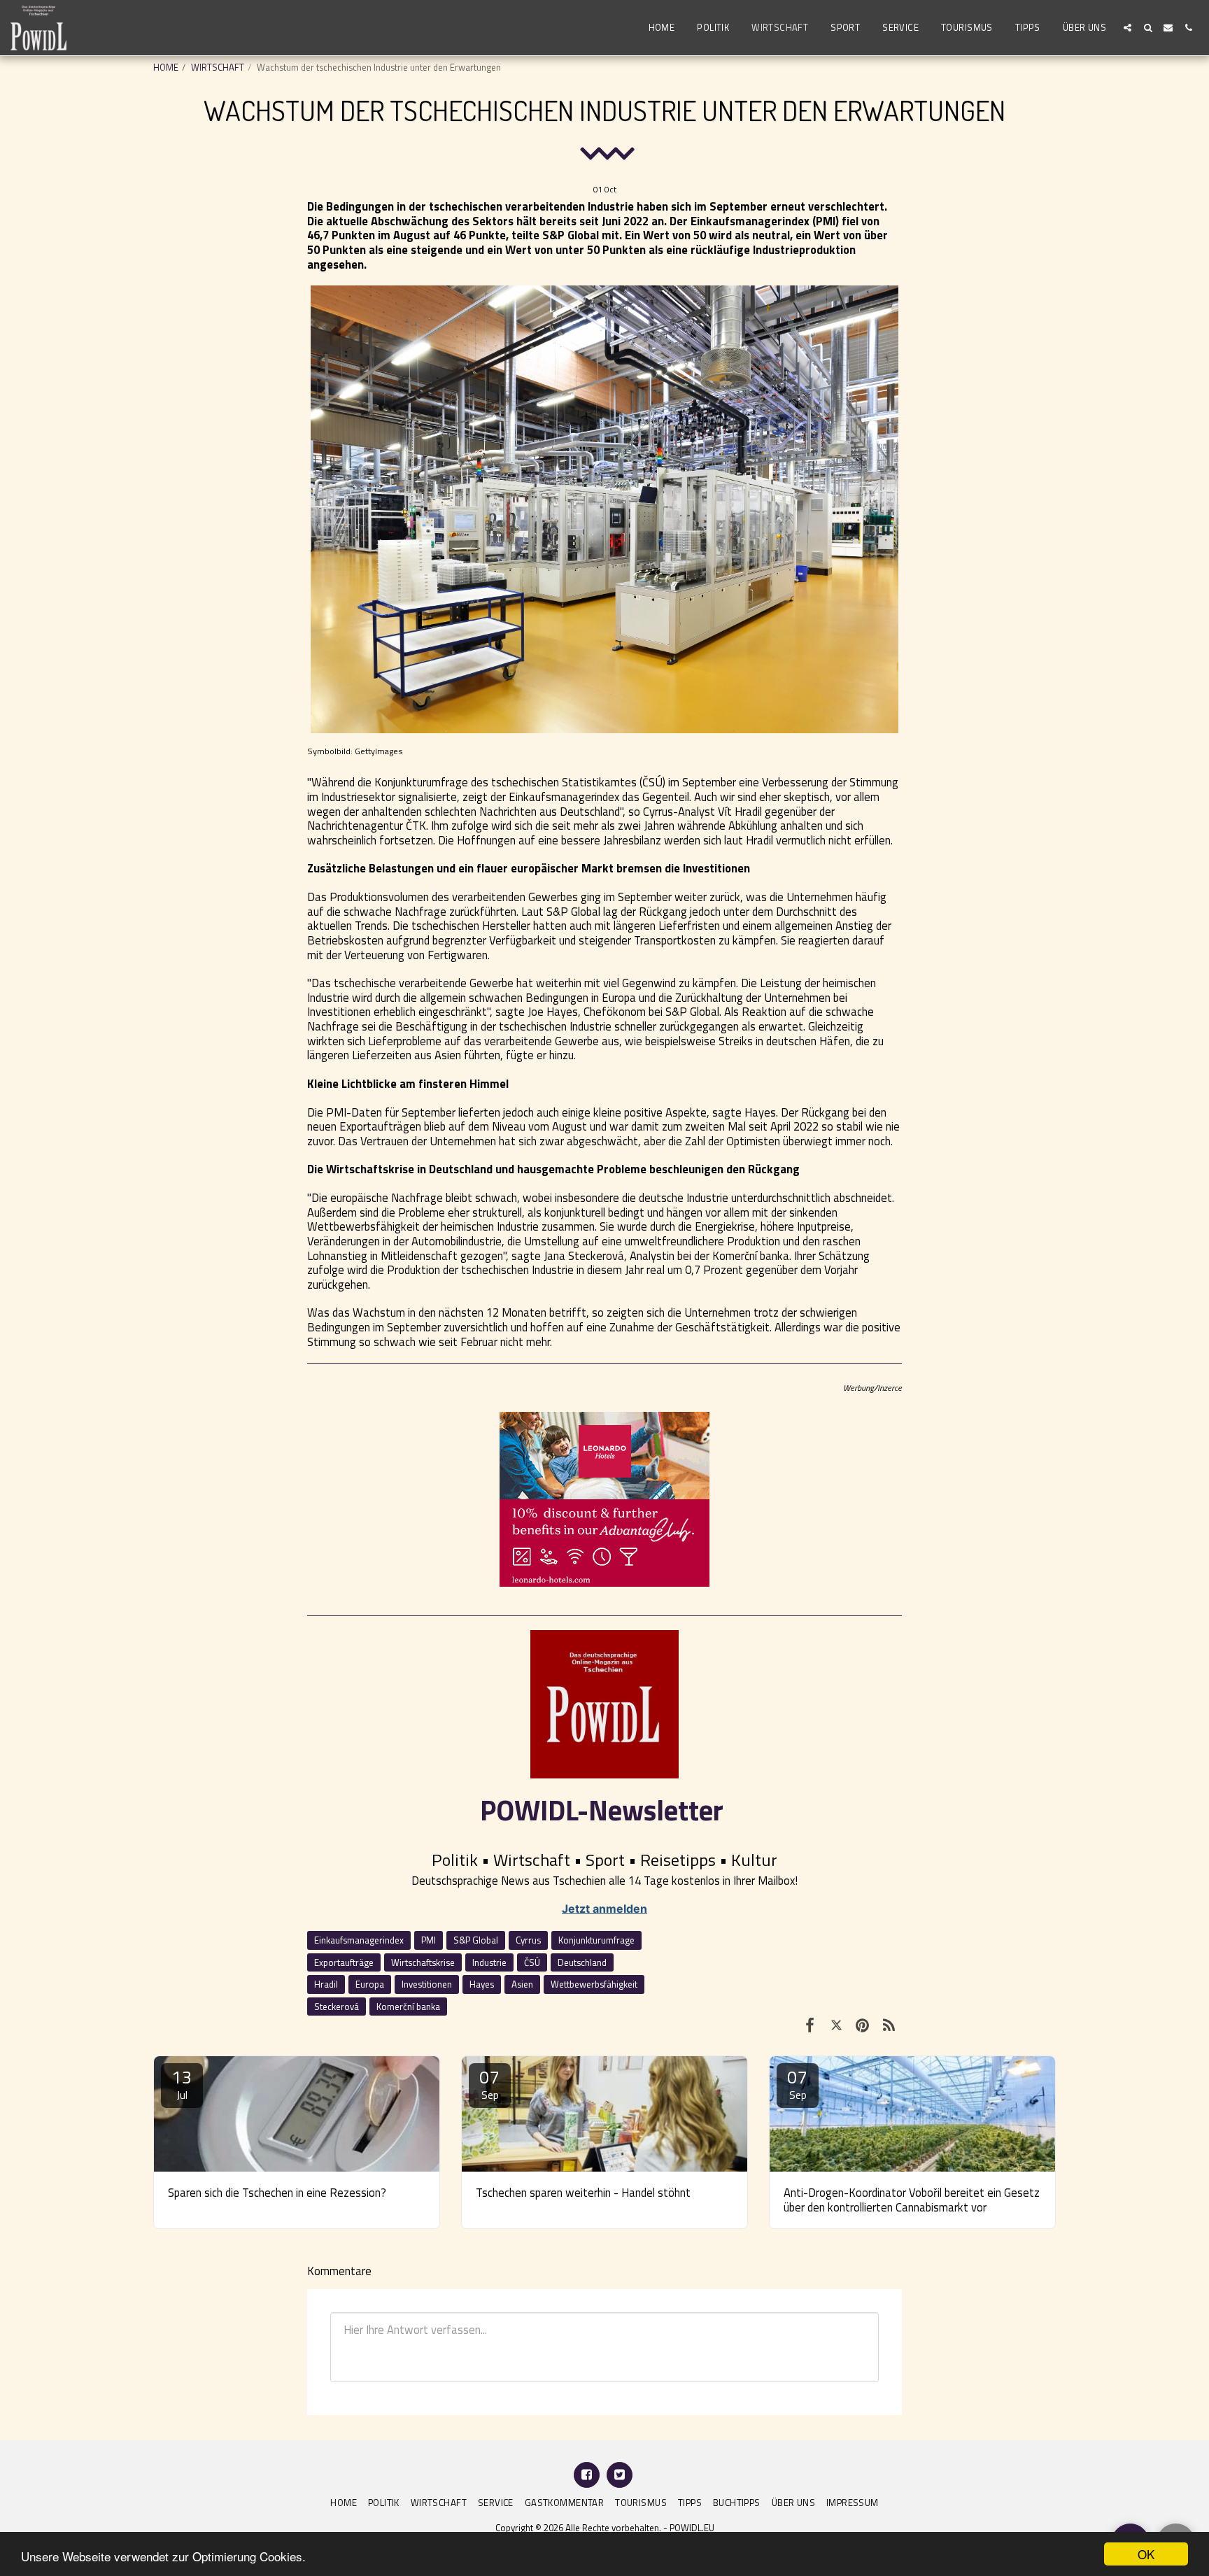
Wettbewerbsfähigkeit (594, 1984)
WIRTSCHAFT (218, 67)
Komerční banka (408, 2007)
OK (1146, 2554)
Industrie (489, 1962)
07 (490, 2083)
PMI (429, 1940)
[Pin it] (862, 2025)
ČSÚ (532, 1962)
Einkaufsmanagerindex (359, 1940)
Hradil (326, 1984)
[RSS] (889, 2025)
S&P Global (476, 1940)
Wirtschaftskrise (423, 1962)
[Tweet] (836, 2025)
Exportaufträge (344, 1962)
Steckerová (337, 2007)
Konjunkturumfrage (596, 1940)
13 (182, 2083)
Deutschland (582, 1962)
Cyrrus (528, 1940)
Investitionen (427, 1984)
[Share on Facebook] (810, 2025)
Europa (370, 1984)
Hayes (482, 1984)
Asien (522, 1984)
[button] (1127, 28)
